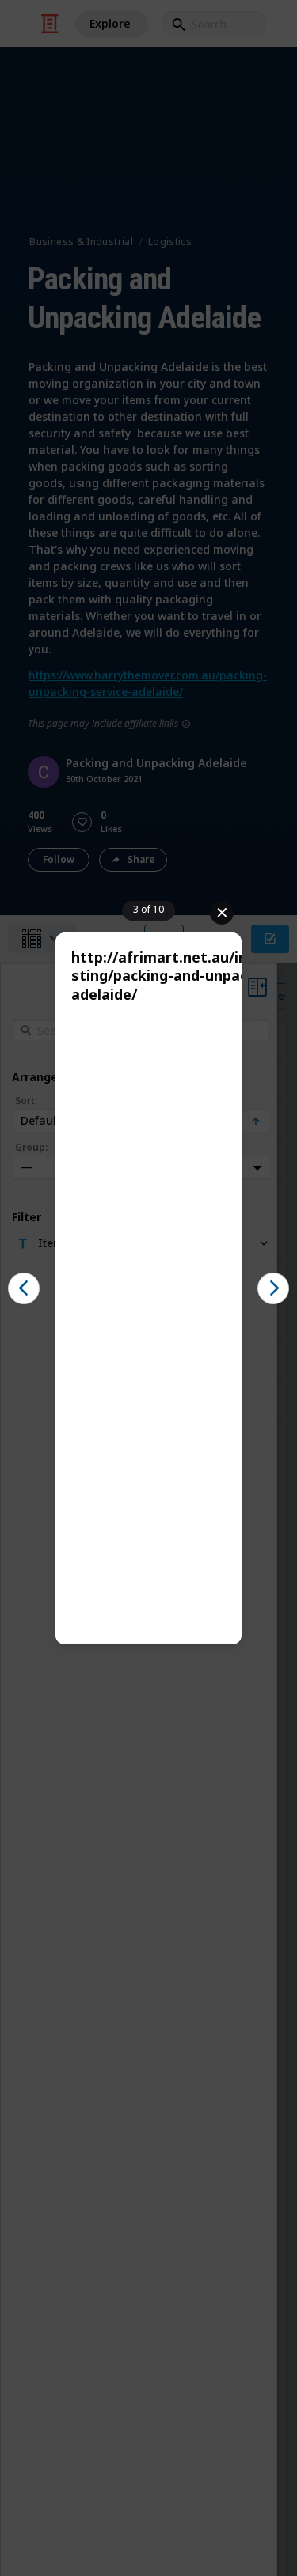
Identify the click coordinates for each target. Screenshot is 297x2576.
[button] (24, 1288)
